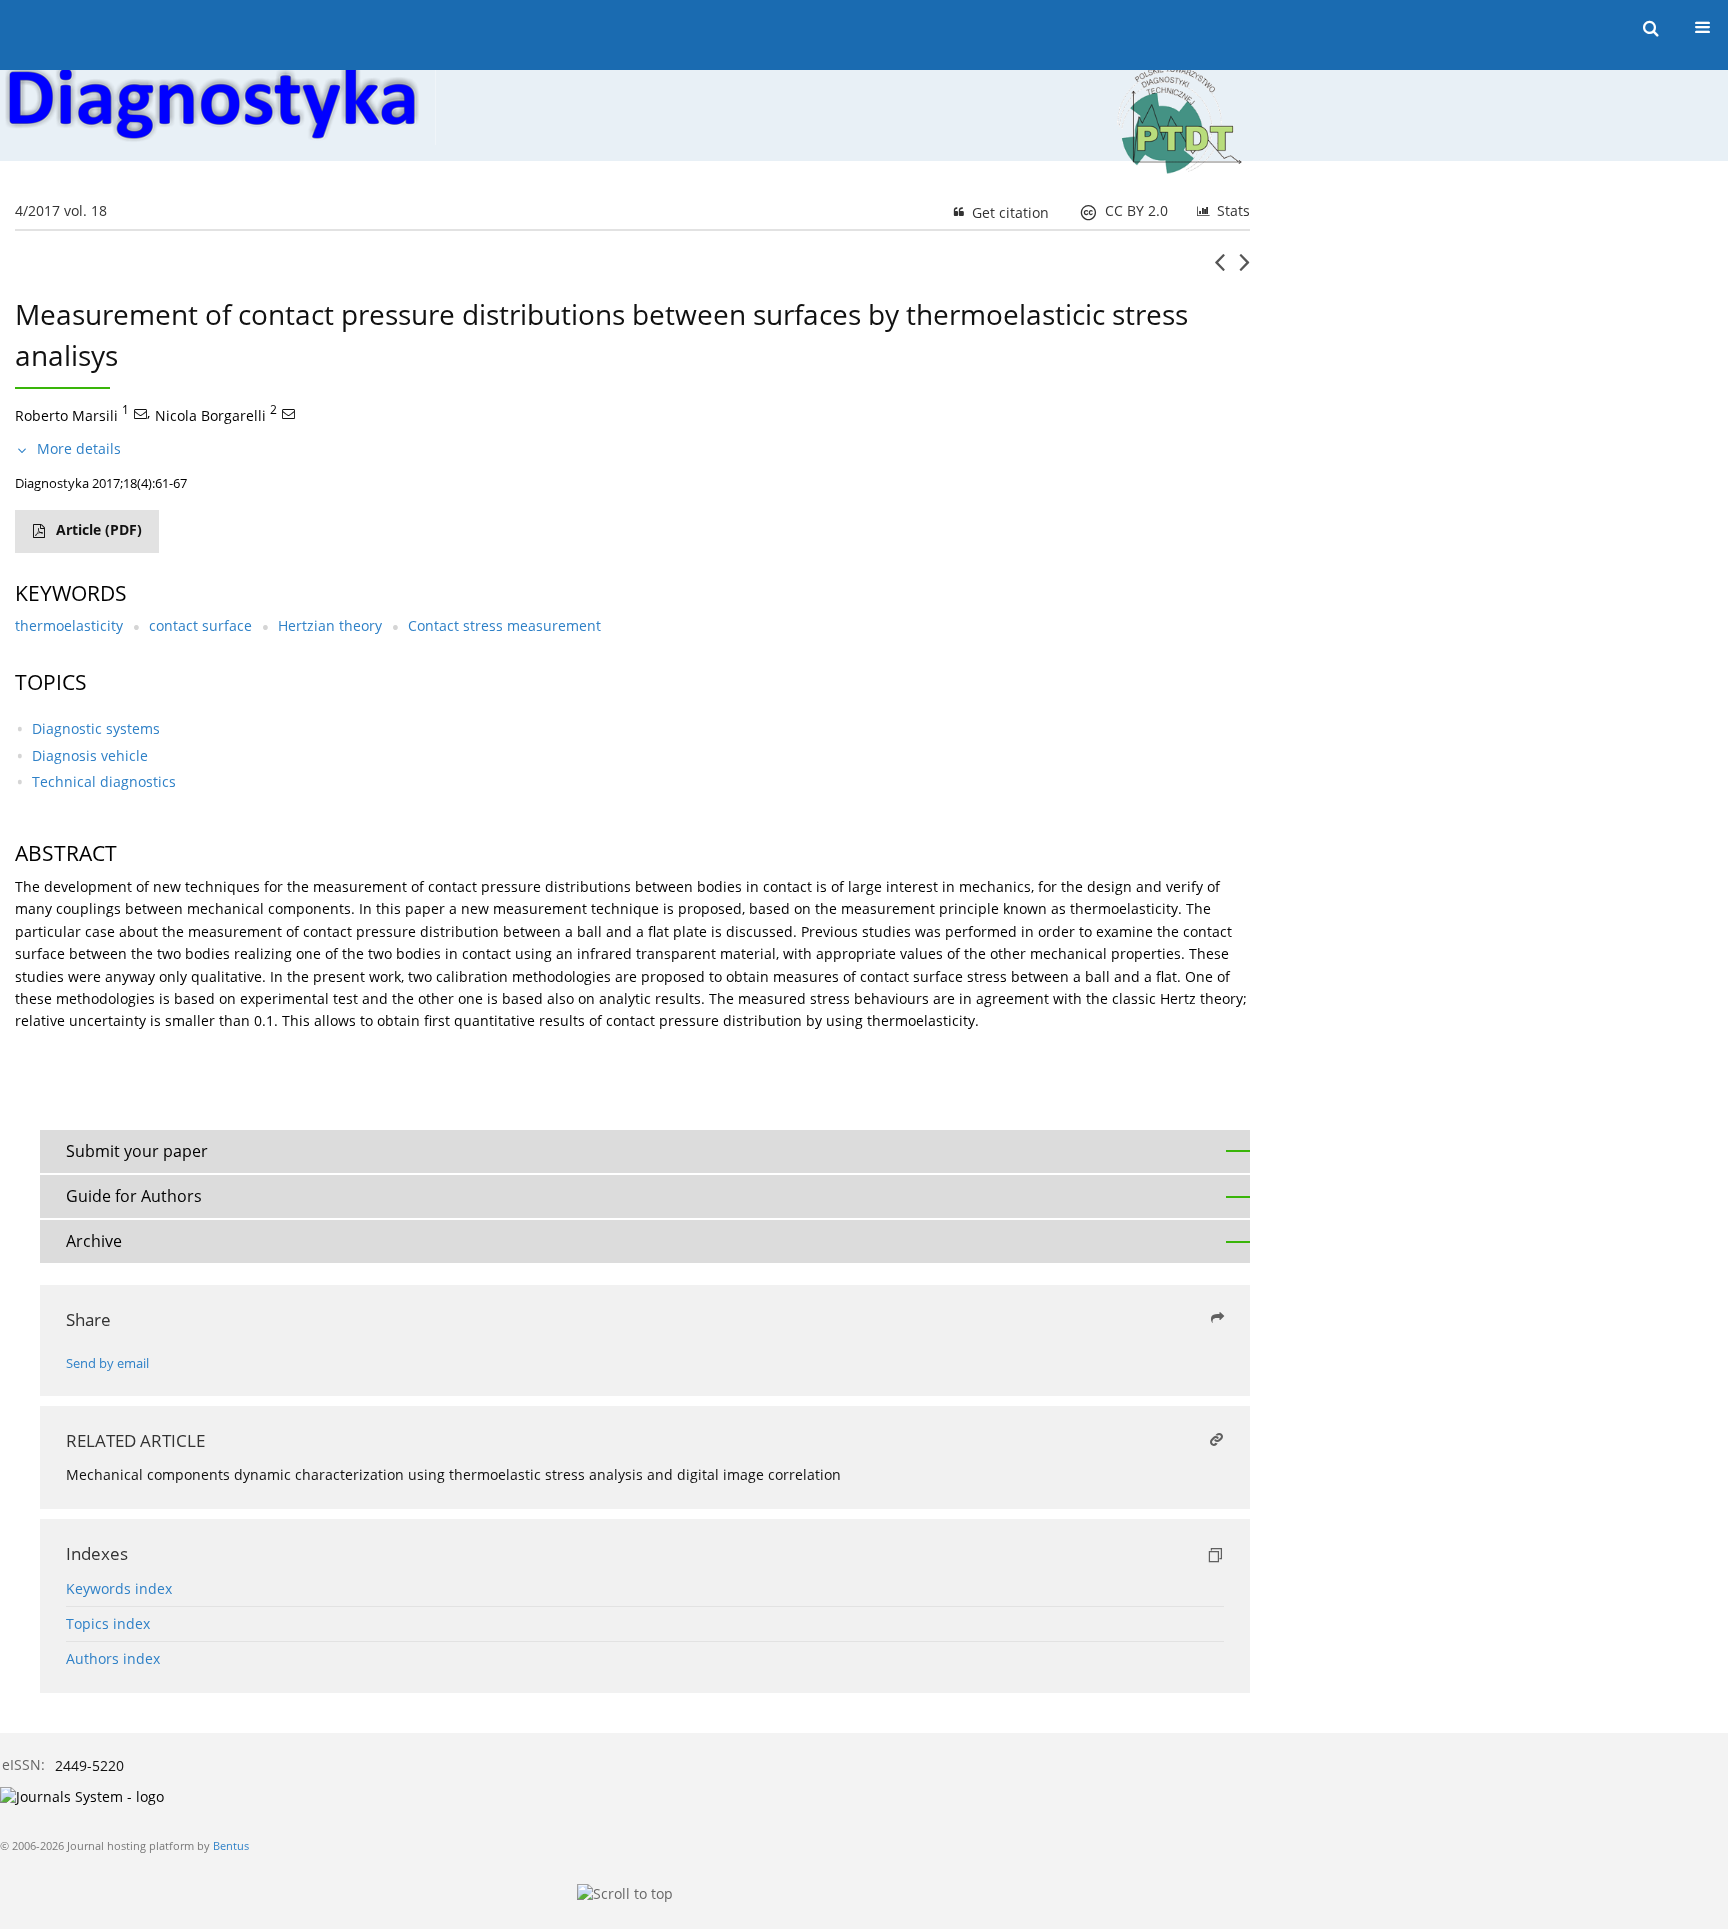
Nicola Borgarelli (210, 414)
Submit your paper (137, 1151)
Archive (94, 1241)
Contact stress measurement (504, 625)
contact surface (200, 625)
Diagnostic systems (96, 728)
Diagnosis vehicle (90, 755)
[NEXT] (1244, 270)
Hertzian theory (330, 625)
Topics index (108, 1623)
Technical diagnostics (104, 781)
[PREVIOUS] (1219, 270)
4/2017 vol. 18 (61, 210)
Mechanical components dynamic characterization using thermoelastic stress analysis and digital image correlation (453, 1474)
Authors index (113, 1658)
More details (79, 448)
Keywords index (119, 1588)
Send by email (107, 1363)
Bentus (231, 1845)
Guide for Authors (134, 1196)
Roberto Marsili (66, 414)
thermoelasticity (69, 625)
